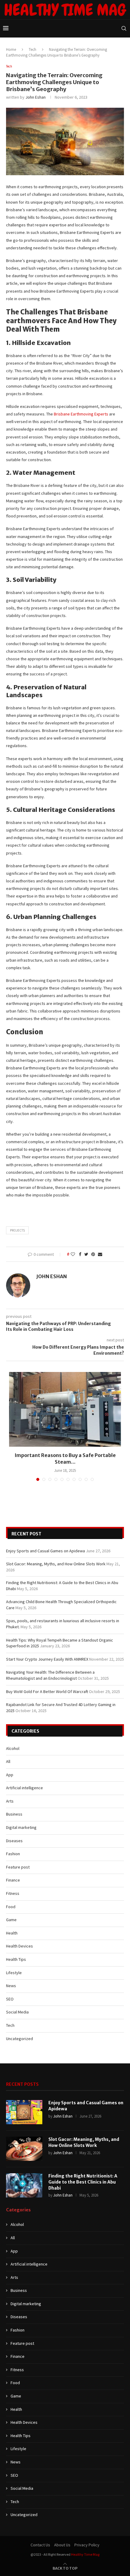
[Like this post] (73, 1254)
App (10, 1775)
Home (11, 49)
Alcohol (13, 1748)
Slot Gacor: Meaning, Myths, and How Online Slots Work (56, 1564)
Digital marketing (21, 1827)
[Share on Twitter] (86, 1254)
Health (12, 1933)
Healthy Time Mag (85, 2554)
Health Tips (16, 1959)
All (8, 1761)
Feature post (18, 1867)
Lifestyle (14, 1973)
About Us (62, 2545)
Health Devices (19, 1946)
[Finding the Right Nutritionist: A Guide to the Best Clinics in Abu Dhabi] (24, 2185)
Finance (13, 1880)
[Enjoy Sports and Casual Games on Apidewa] (24, 2112)
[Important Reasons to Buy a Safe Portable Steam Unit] (65, 1409)
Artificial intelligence (24, 1788)
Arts (10, 1801)
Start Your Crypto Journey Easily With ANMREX (47, 1659)
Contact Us (40, 2545)
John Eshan (36, 97)
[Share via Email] (100, 1254)
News (11, 1986)
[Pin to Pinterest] (93, 1254)
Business (14, 1814)
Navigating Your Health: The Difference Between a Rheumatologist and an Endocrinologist (50, 1675)
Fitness (13, 1893)
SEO (10, 1999)
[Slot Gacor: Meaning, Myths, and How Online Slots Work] (24, 2149)
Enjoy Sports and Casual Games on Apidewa (45, 1551)
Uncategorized (19, 2039)
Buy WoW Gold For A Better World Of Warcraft (47, 1692)
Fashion (13, 1854)
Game (11, 1920)
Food (11, 1907)
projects (17, 1230)
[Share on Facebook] (80, 1254)
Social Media (17, 2012)
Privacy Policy (87, 2545)
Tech (32, 49)
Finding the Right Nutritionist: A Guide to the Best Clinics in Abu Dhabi (83, 2182)
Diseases (14, 1841)
